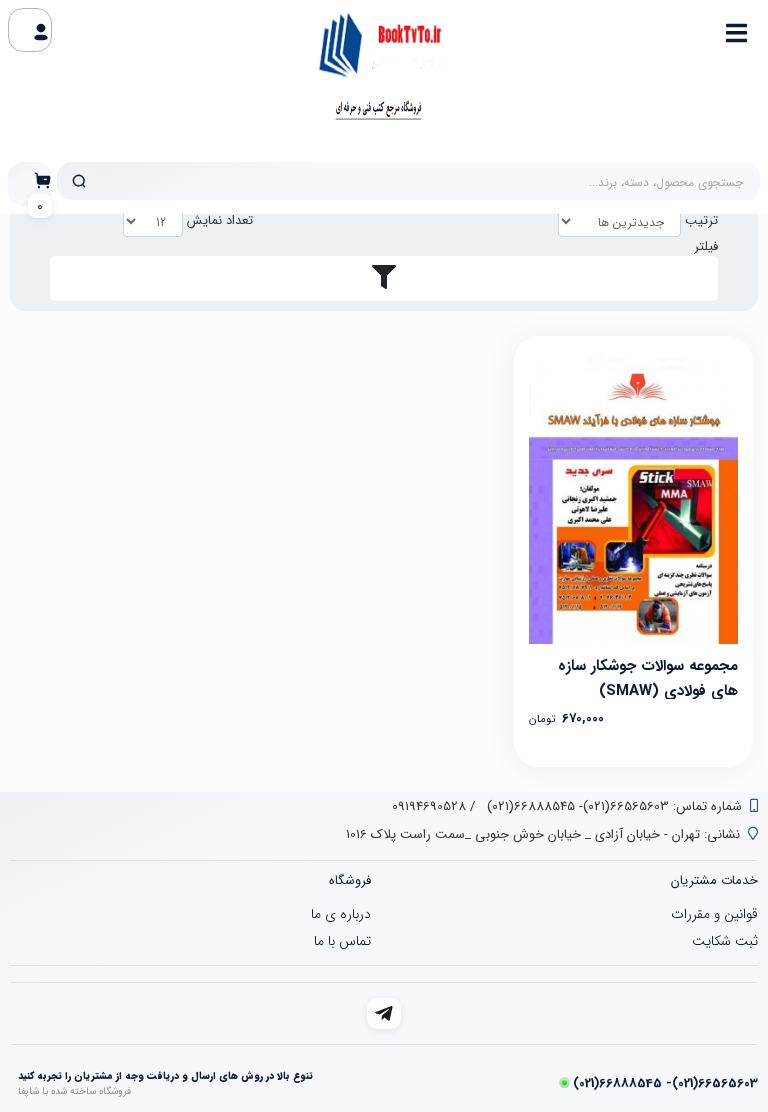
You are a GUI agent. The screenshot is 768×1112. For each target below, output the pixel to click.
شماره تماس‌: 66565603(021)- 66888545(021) (612, 806)
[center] (79, 181)
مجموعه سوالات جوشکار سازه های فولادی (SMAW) (648, 676)
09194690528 (429, 806)
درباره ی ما (341, 914)
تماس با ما (342, 941)
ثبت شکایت (725, 941)
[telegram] (384, 1013)
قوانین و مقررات (714, 914)
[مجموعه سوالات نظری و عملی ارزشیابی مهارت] (633, 497)
